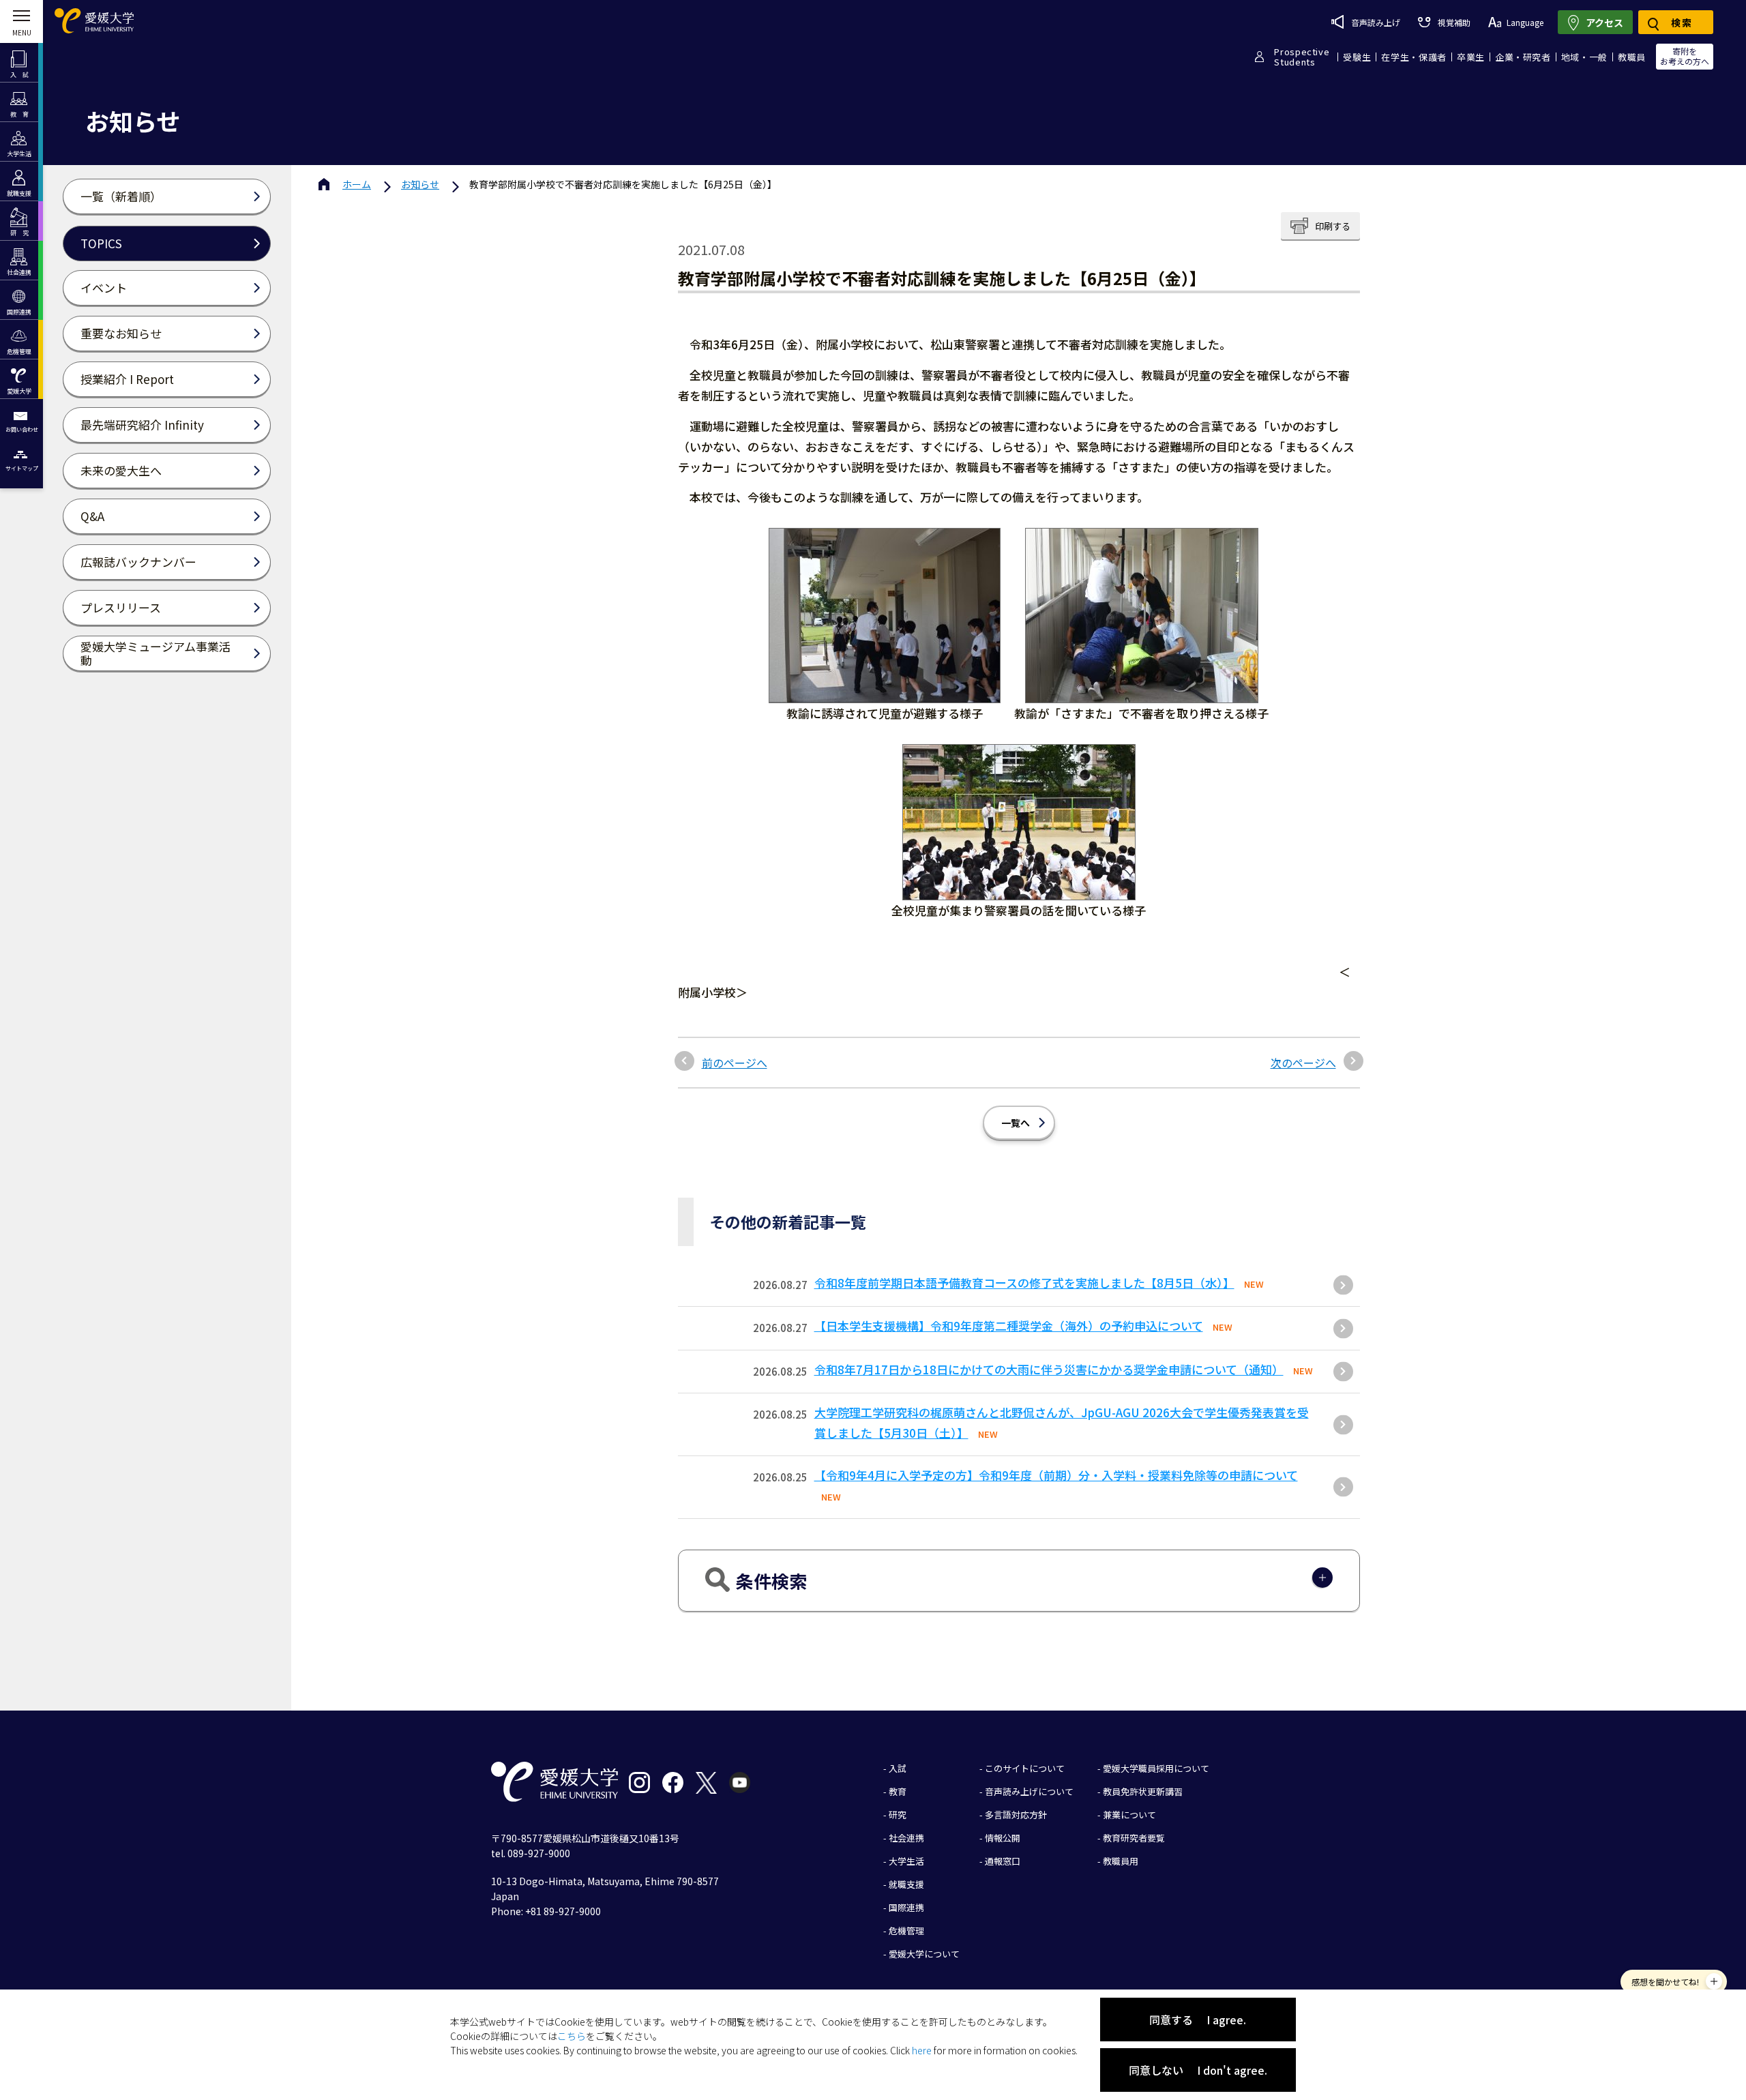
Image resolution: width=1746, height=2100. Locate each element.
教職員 (1632, 57)
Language (1525, 22)
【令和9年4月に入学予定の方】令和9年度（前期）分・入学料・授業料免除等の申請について (1056, 1475)
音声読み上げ (1376, 22)
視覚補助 (1454, 22)
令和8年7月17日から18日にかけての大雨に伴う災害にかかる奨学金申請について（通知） (1049, 1369)
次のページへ (1303, 1063)
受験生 (1357, 57)
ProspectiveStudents (1302, 57)
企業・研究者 (1523, 57)
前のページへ (735, 1063)
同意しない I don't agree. (1198, 2070)
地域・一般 (1584, 57)
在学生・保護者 (1414, 57)
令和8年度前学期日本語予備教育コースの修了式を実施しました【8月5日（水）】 (1024, 1283)
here (922, 2050)
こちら (572, 2036)
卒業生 (1471, 57)
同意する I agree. (1198, 2020)
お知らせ (420, 184)
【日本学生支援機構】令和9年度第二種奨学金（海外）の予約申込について (1009, 1326)
